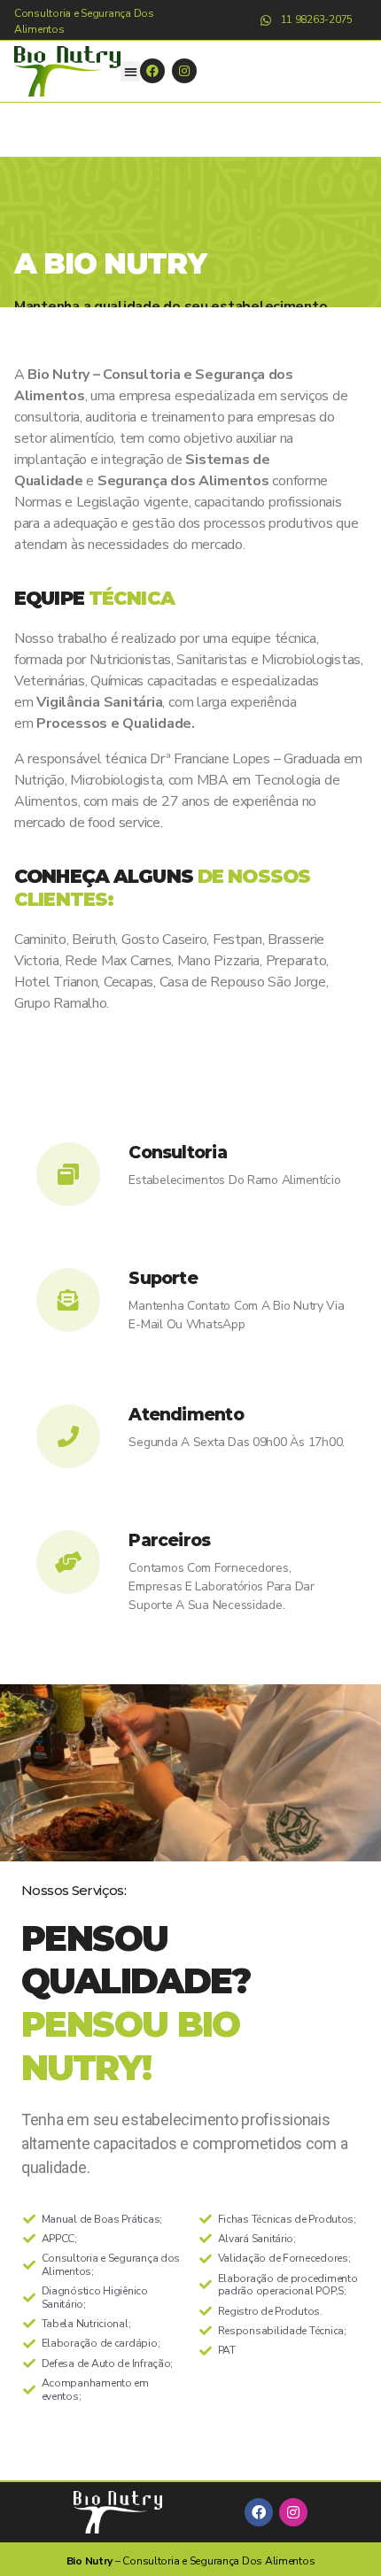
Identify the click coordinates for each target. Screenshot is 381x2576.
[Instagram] (184, 71)
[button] (130, 71)
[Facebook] (152, 71)
